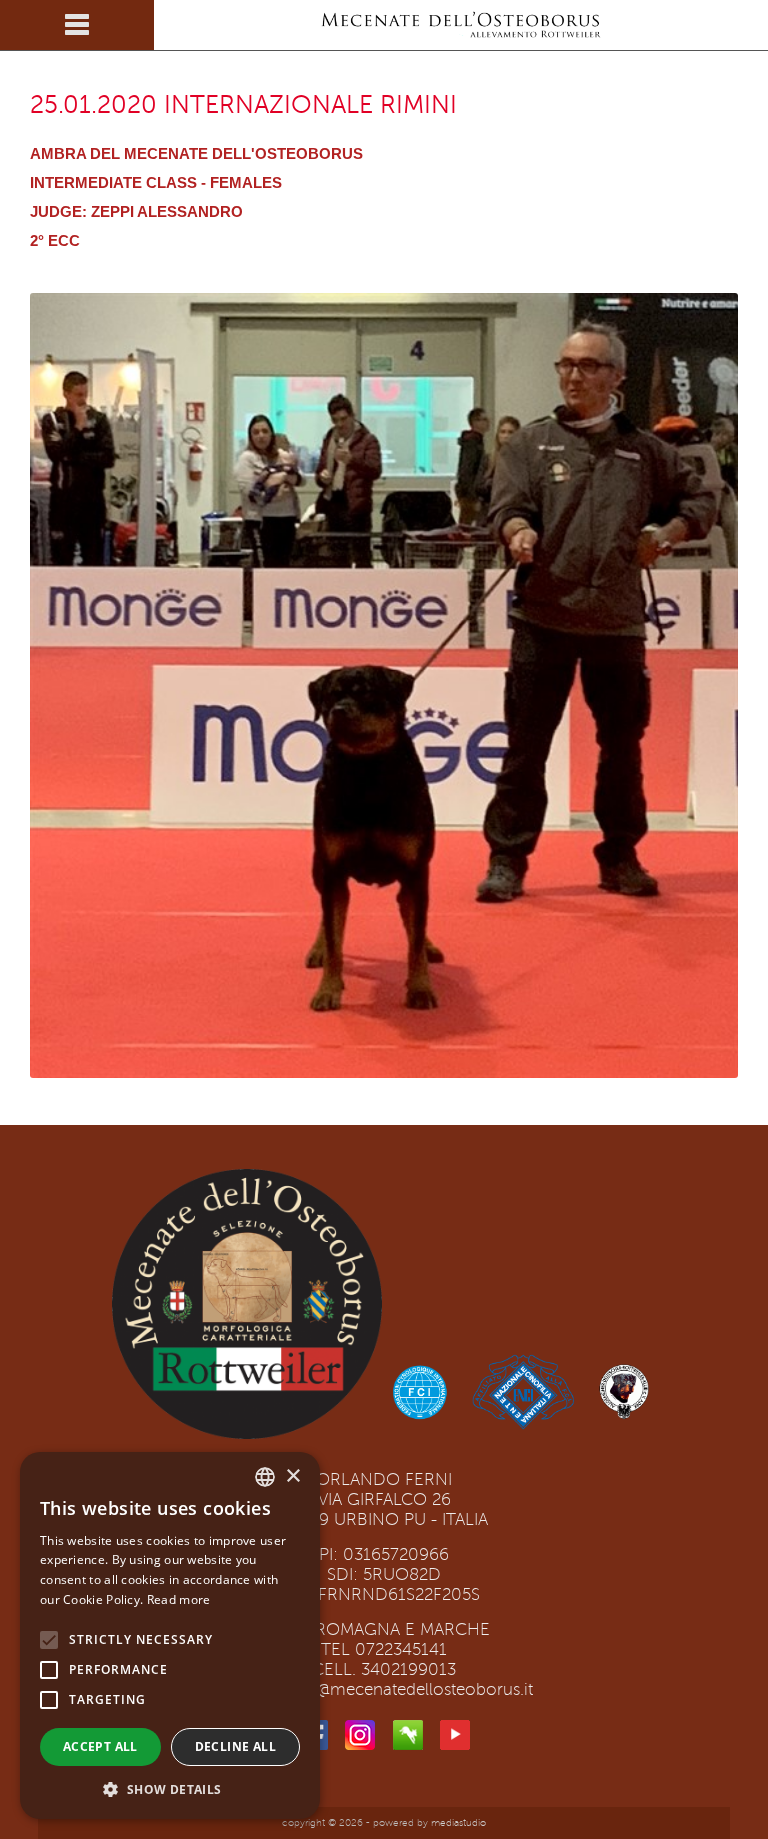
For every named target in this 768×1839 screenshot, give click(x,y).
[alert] (170, 1635)
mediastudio (458, 1822)
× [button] (292, 1476)
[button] (170, 1789)
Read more (179, 1599)
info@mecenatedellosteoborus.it (410, 1689)
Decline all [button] (235, 1746)
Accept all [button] (100, 1746)
